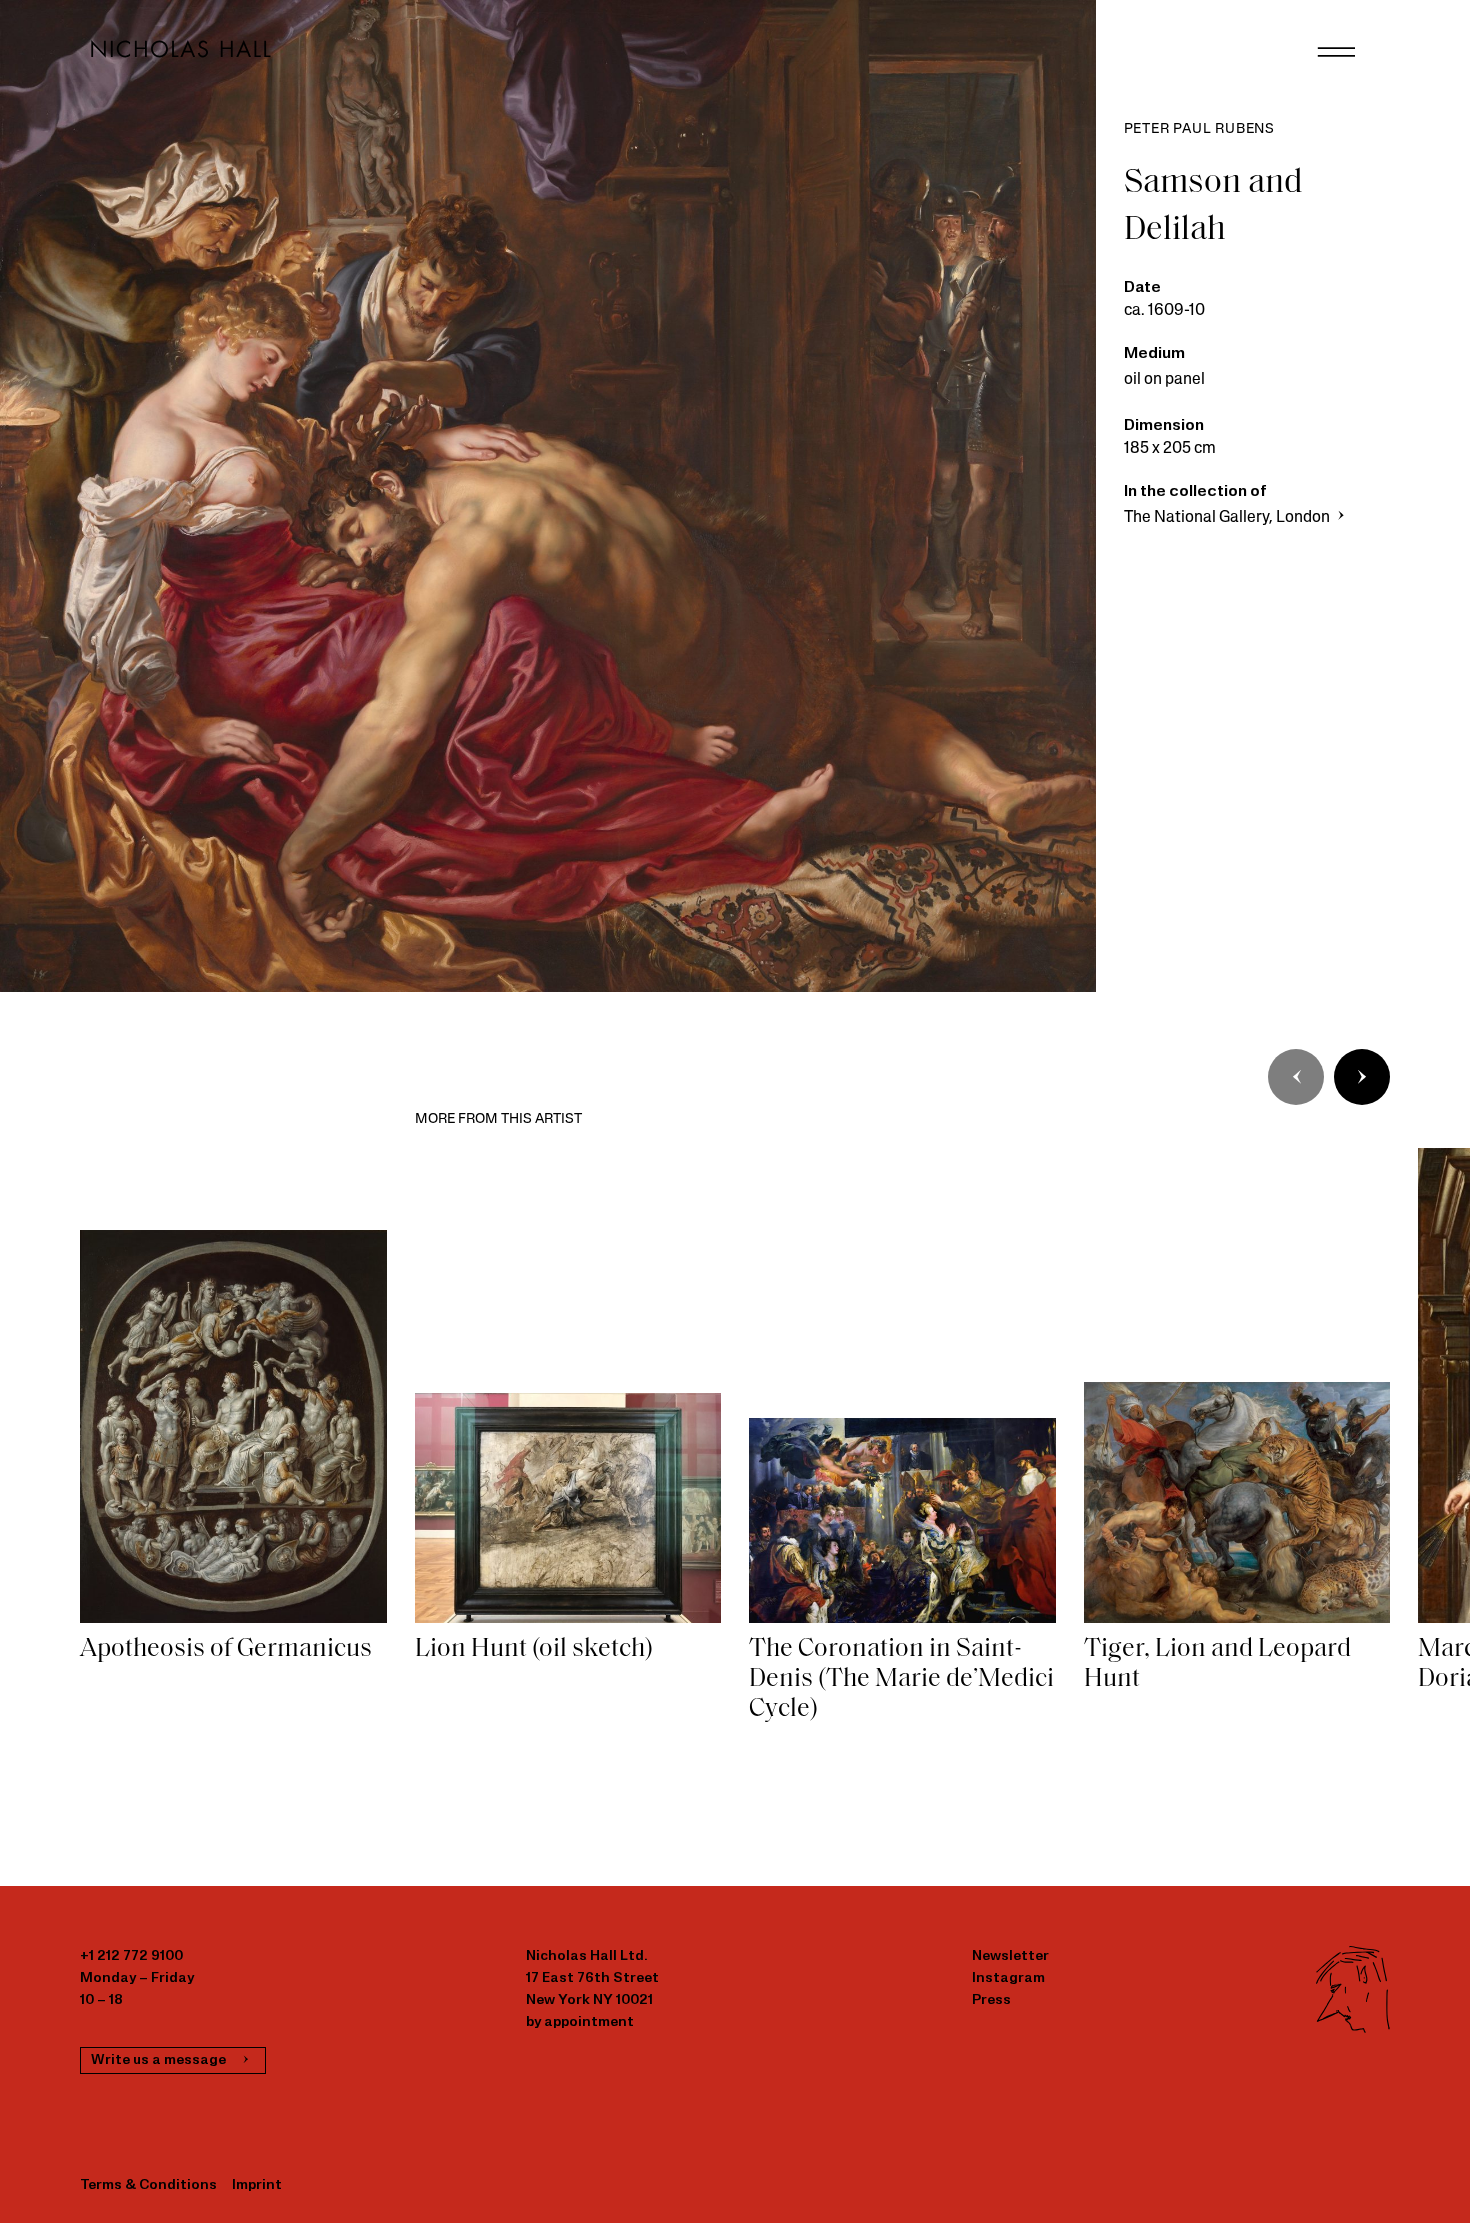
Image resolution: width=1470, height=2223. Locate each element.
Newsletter (1010, 1956)
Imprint (257, 2185)
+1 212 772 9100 (131, 1956)
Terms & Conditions (148, 2185)
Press (991, 2000)
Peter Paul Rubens (1200, 129)
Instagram (1008, 1978)
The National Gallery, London (1228, 518)
